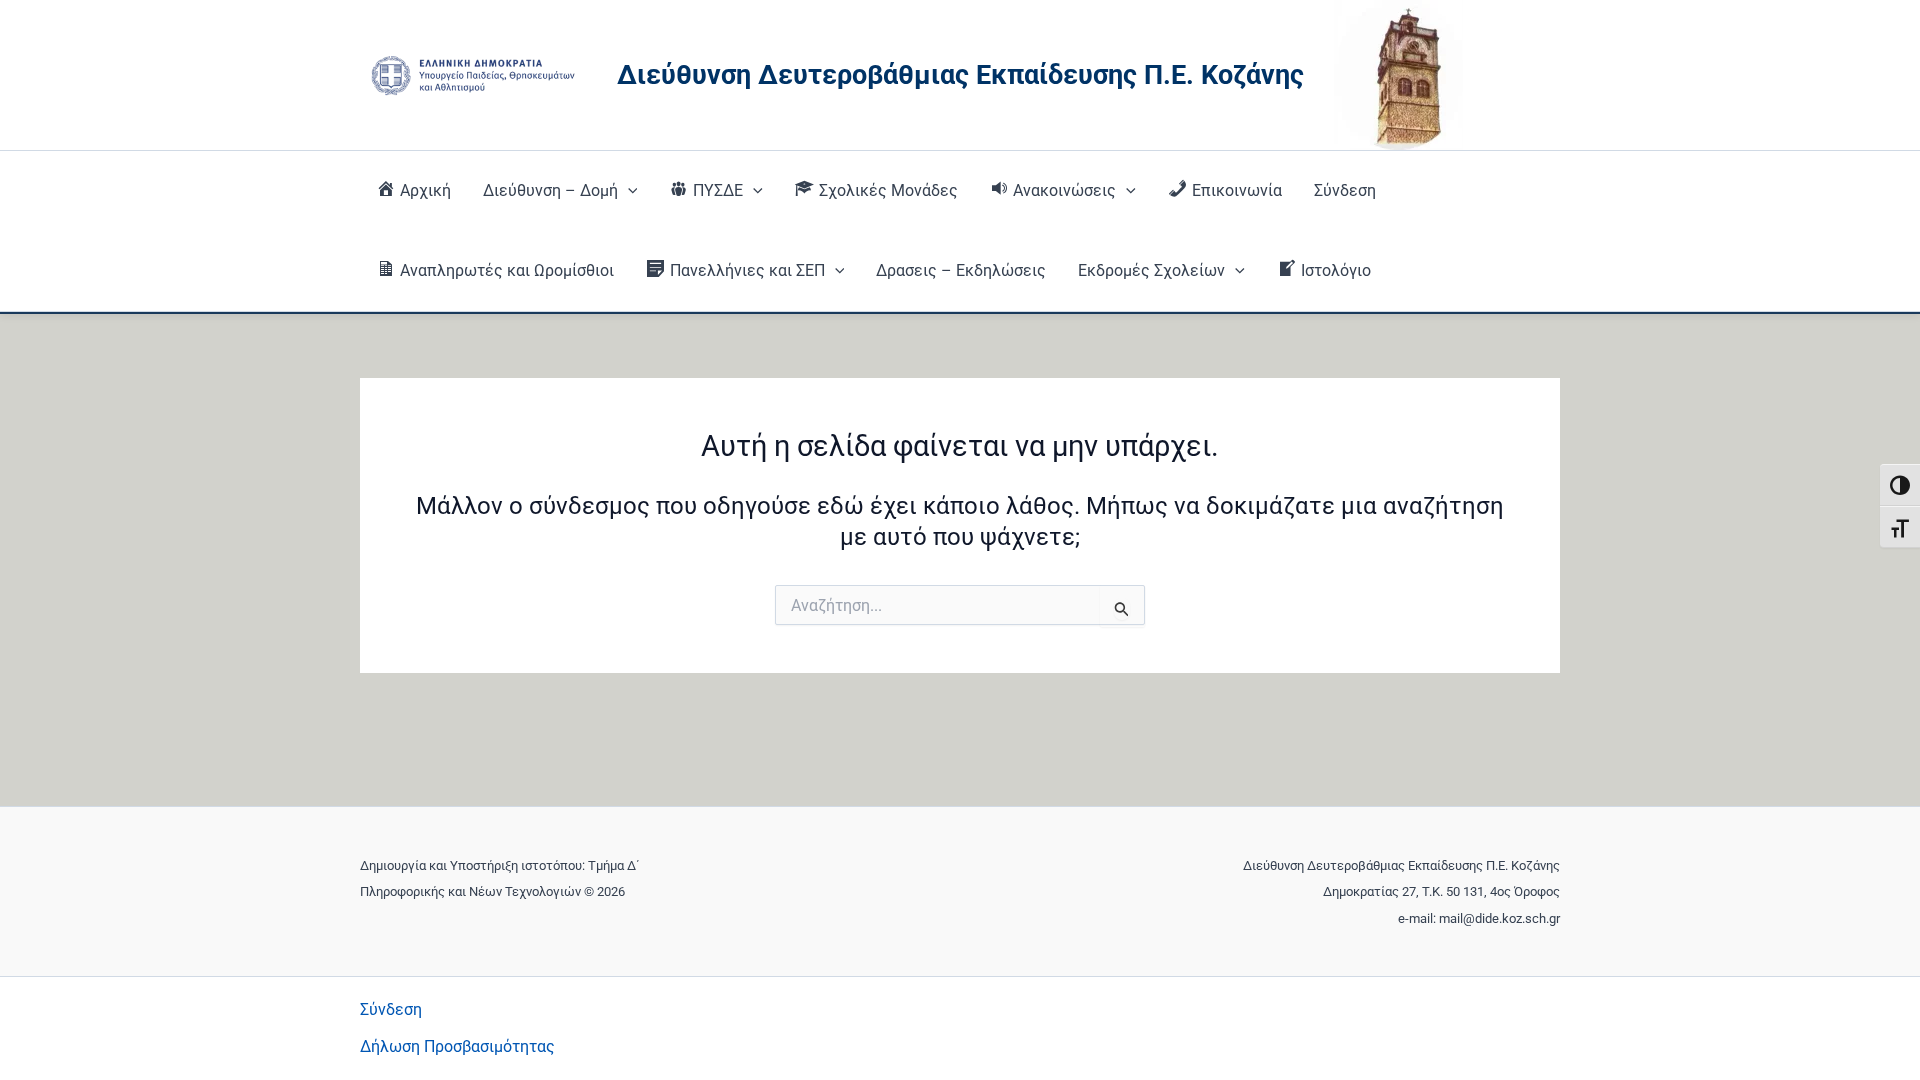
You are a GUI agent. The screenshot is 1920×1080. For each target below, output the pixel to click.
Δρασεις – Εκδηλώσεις (961, 270)
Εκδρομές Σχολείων (1151, 270)
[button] (628, 191)
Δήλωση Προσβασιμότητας (457, 1046)
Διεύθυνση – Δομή (550, 190)
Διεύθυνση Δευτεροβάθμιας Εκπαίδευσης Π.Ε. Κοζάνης (960, 75)
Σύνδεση (1345, 190)
